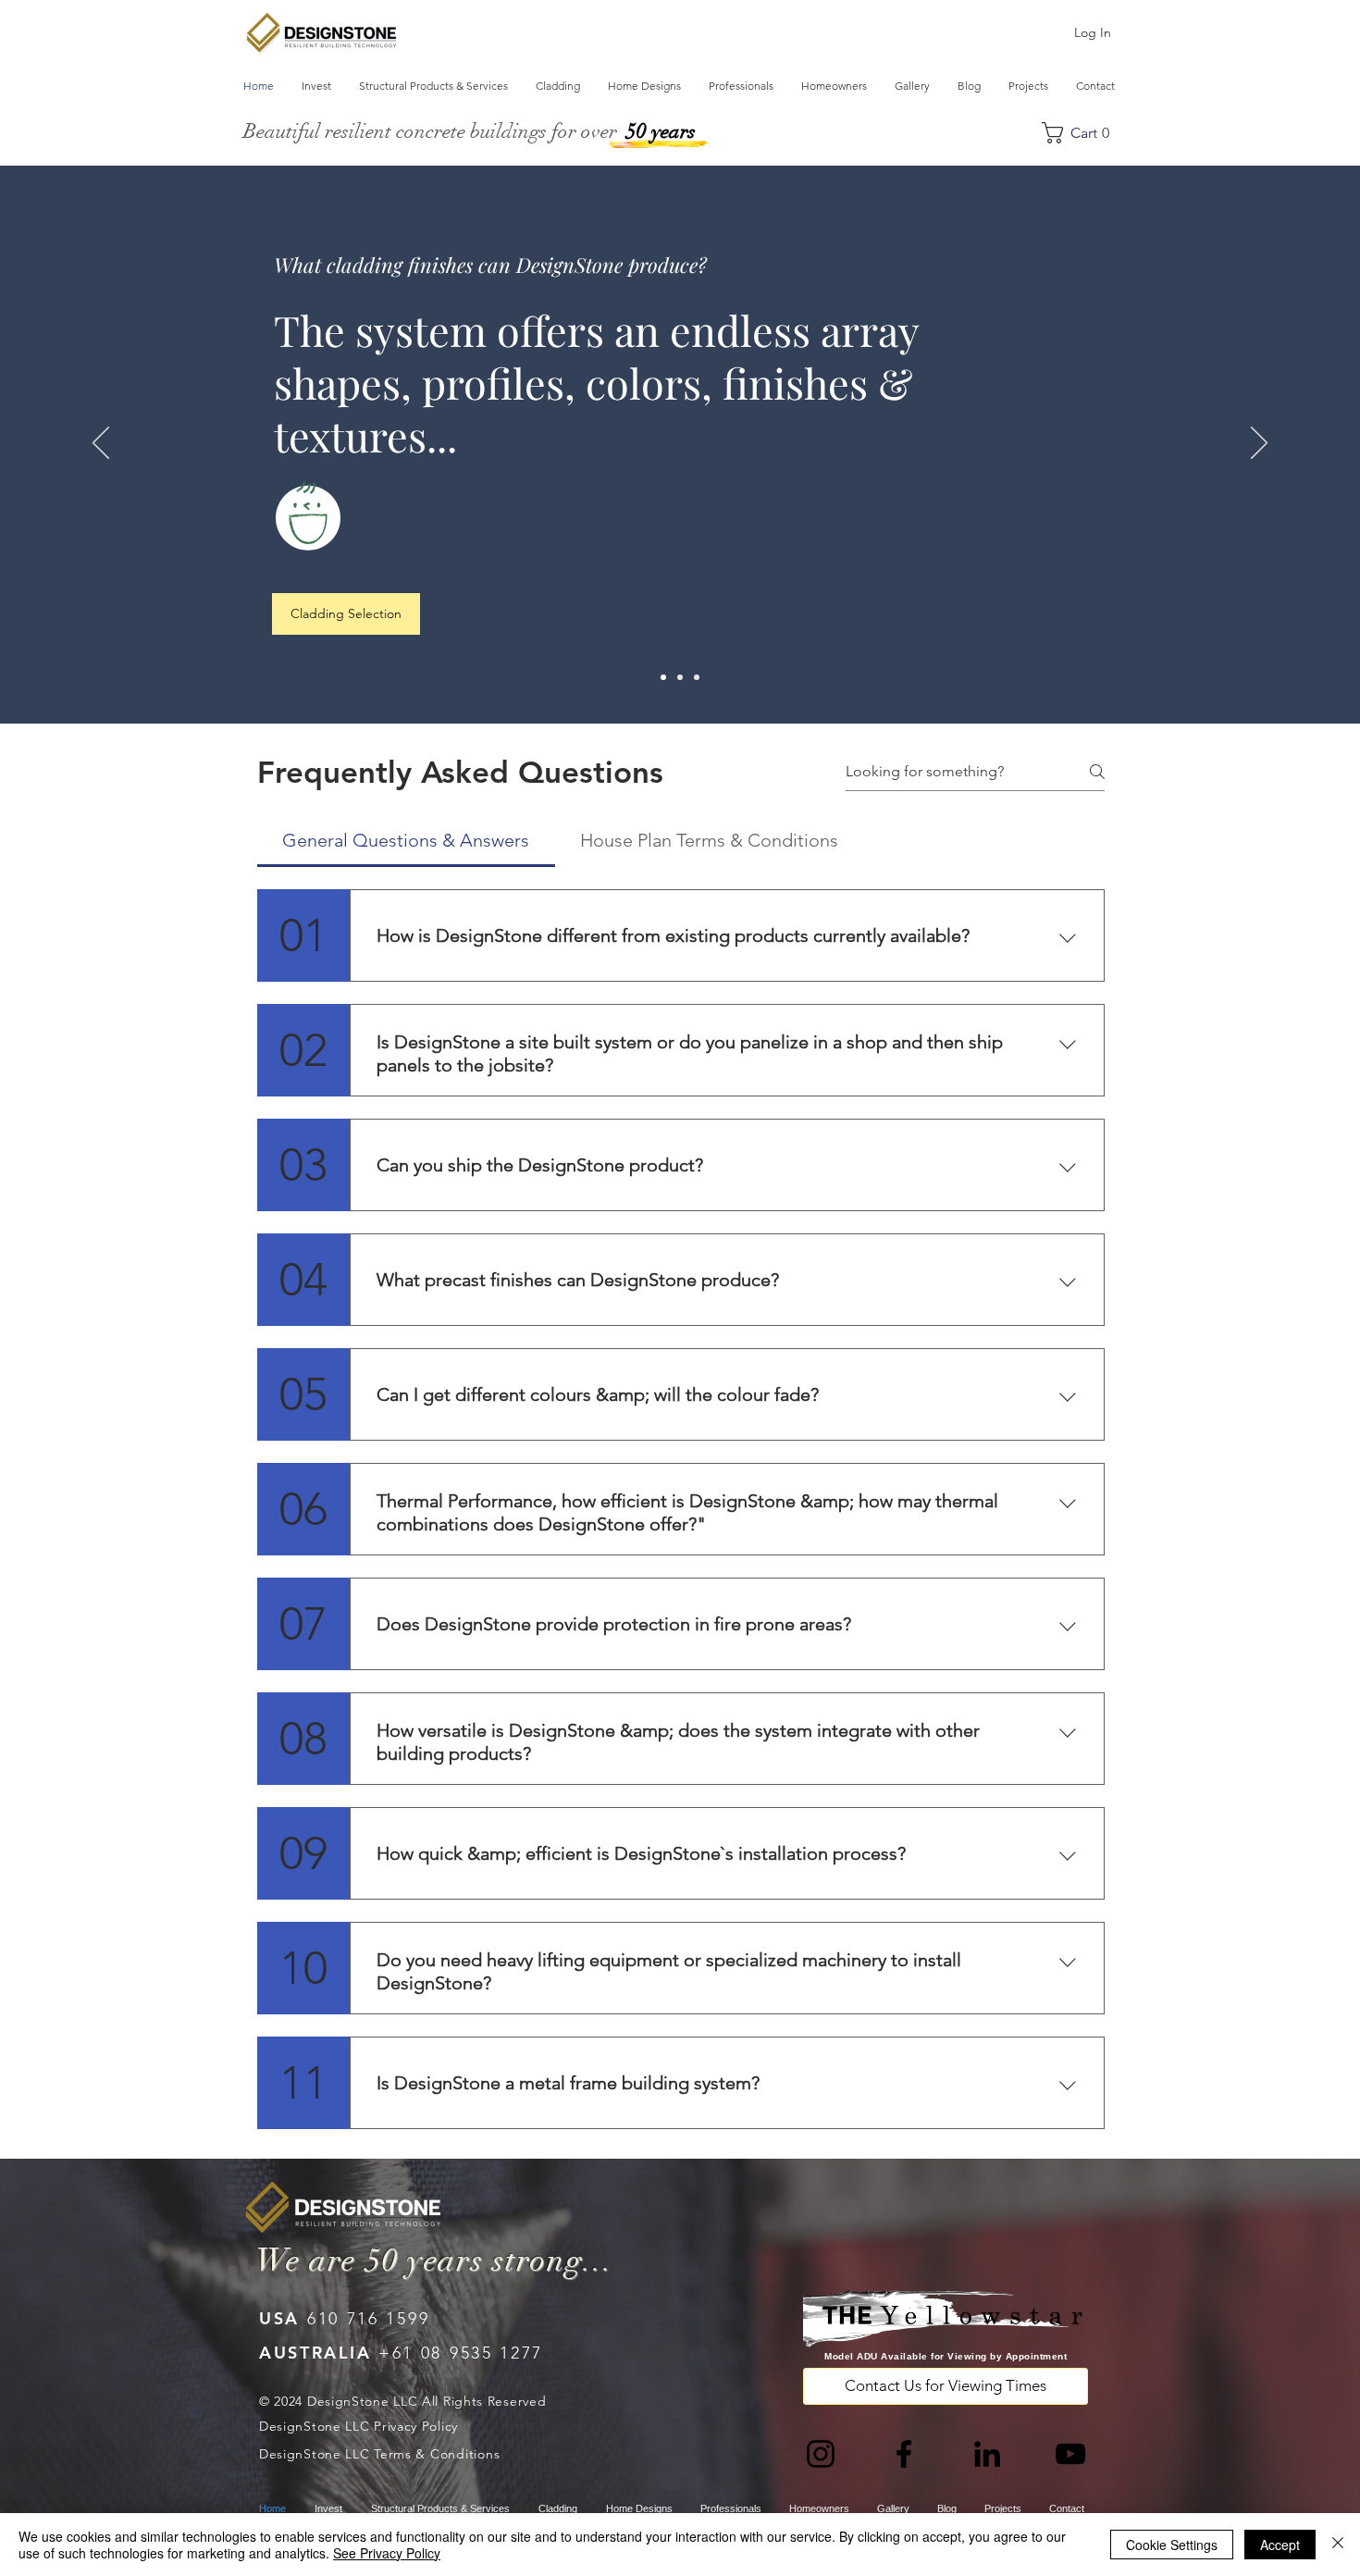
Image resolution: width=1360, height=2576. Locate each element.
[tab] (406, 840)
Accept (1280, 2545)
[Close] (1338, 2545)
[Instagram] (821, 2454)
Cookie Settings (1172, 2545)
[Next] (1259, 444)
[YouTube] (1070, 2454)
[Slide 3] (697, 677)
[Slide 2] (680, 677)
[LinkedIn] (987, 2454)
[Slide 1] (663, 677)
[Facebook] (904, 2454)
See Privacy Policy (387, 2553)
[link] (1083, 133)
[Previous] (101, 444)
